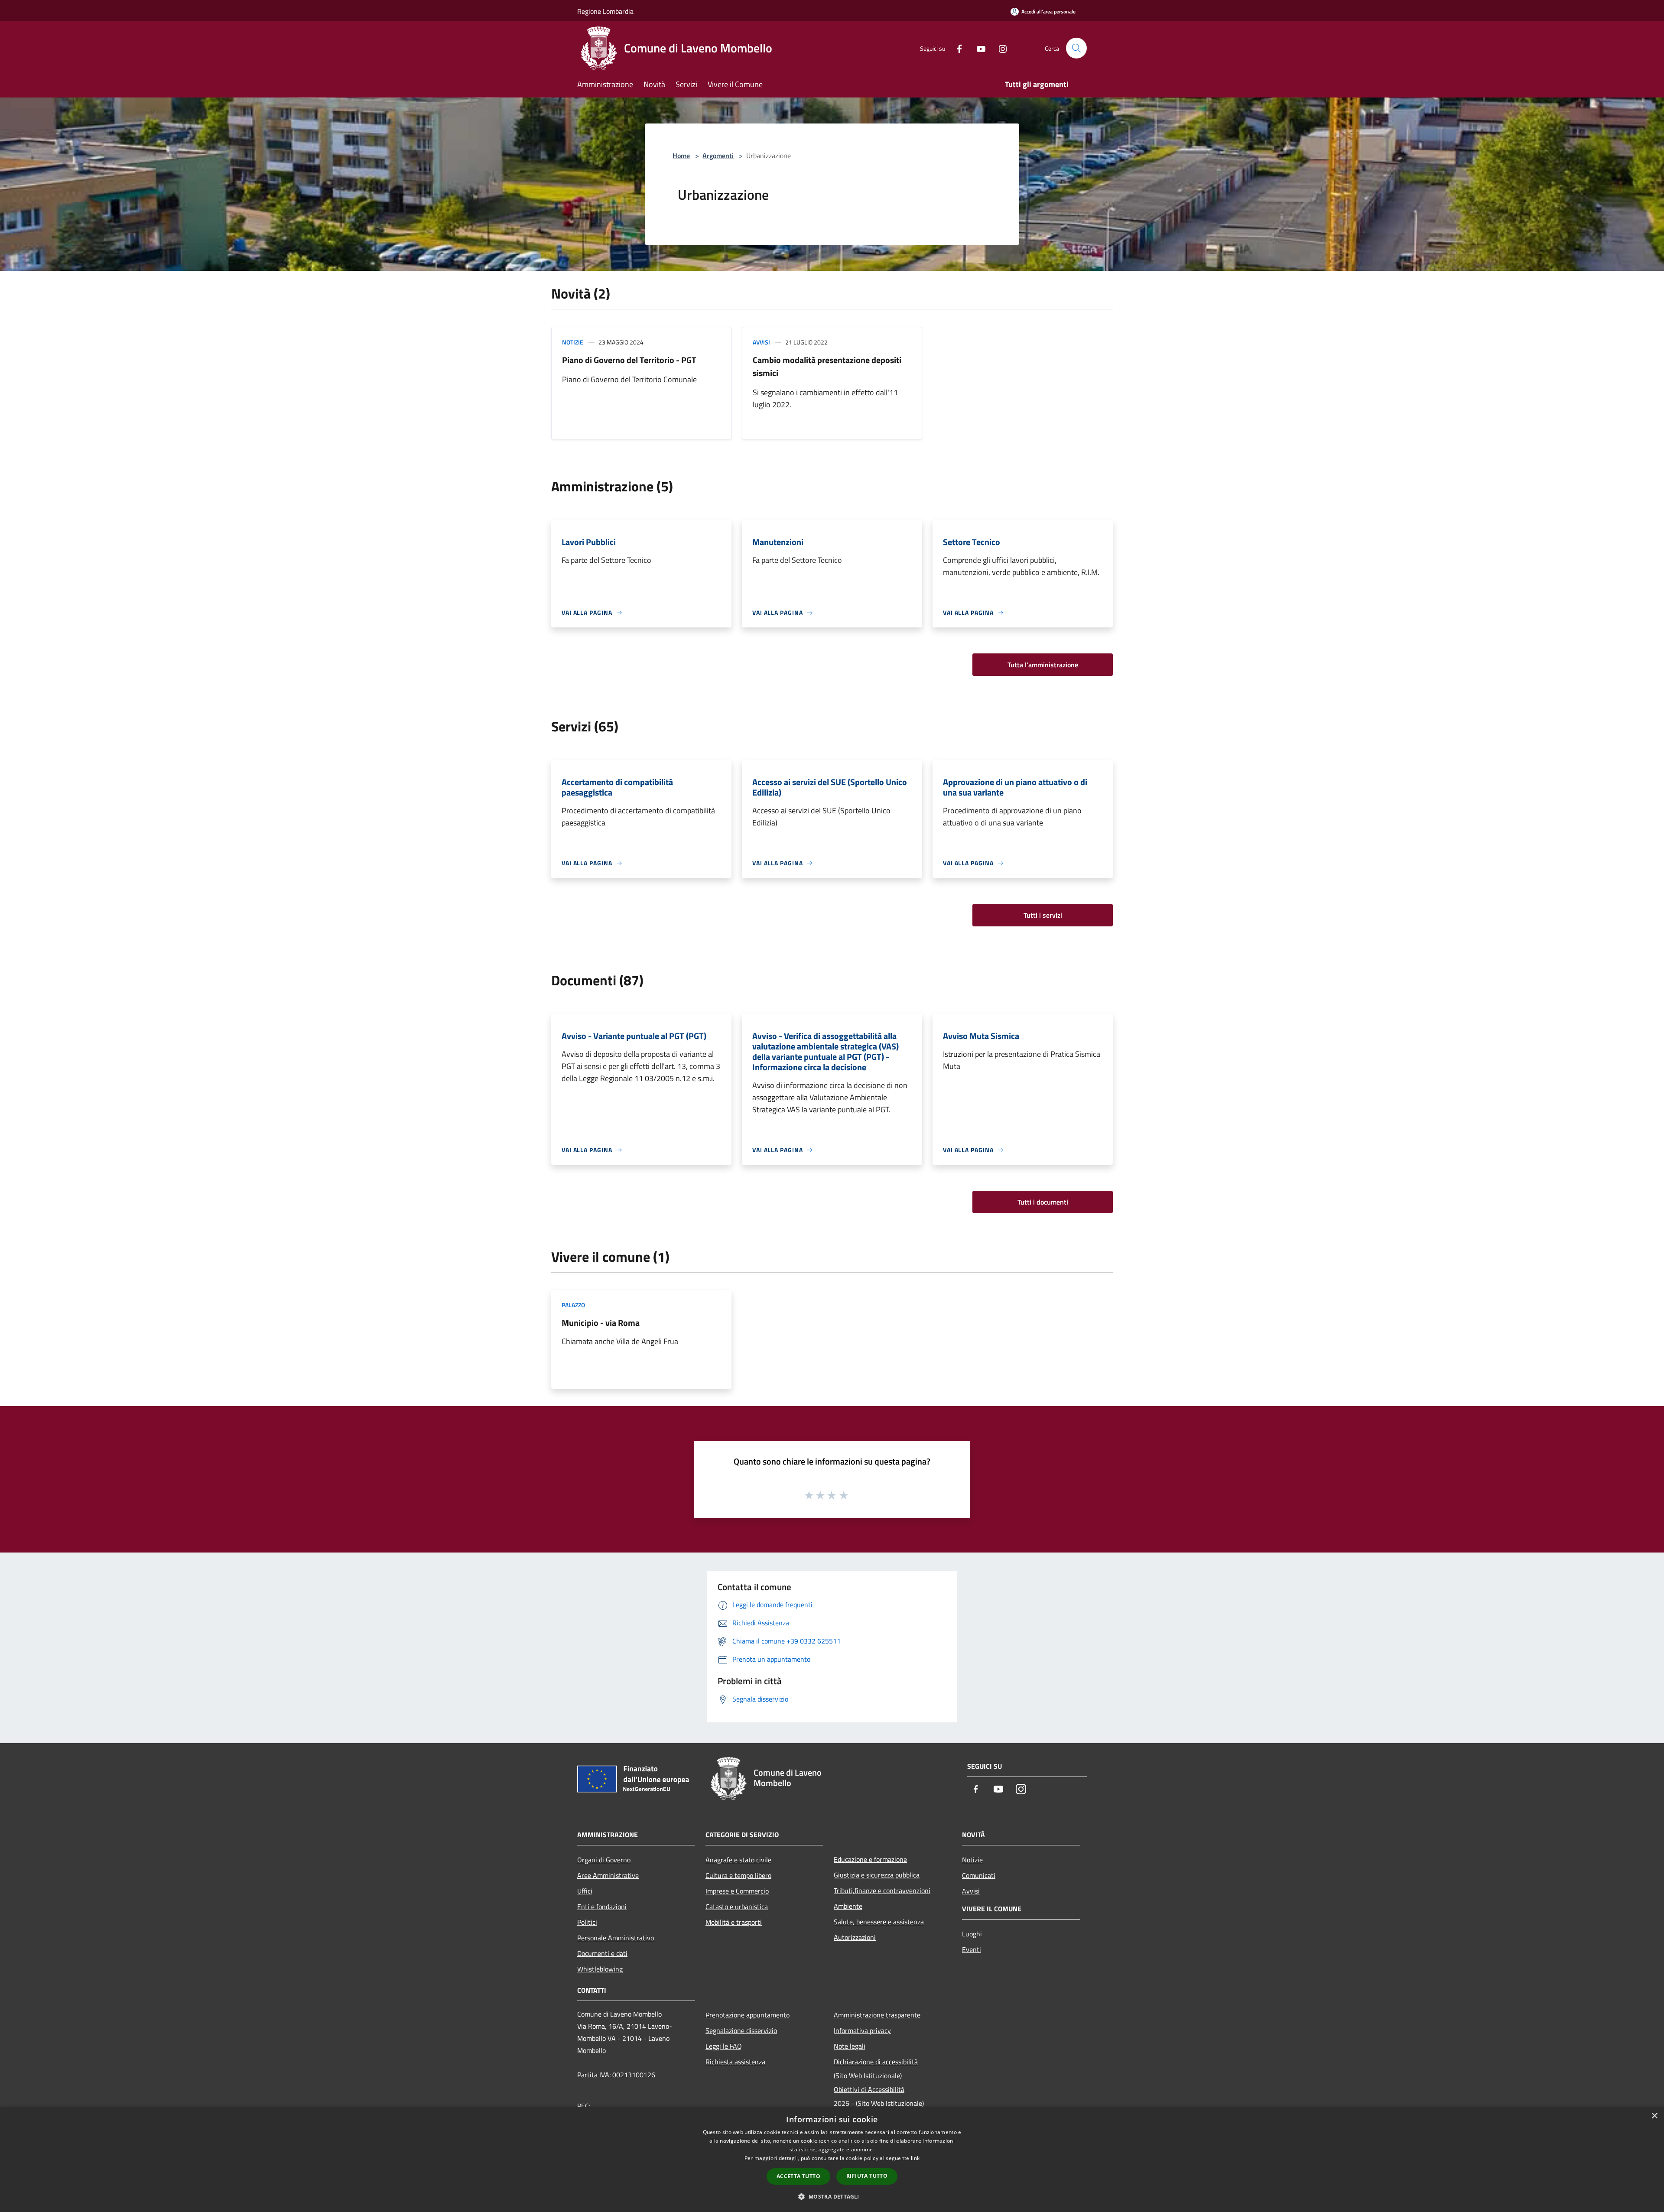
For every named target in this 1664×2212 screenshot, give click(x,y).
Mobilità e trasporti (734, 1922)
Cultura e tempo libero (738, 1875)
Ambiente (848, 1906)
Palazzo (573, 1305)
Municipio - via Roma (601, 1323)
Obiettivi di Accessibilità (869, 2089)
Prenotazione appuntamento (747, 2015)
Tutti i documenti (1043, 1202)
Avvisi (761, 342)
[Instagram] (999, 48)
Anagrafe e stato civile (738, 1860)
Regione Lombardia (605, 11)
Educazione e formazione (870, 1859)
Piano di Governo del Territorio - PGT (629, 360)
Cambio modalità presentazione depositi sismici (827, 366)
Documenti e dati (602, 1953)
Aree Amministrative (608, 1875)
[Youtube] (978, 48)
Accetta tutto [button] (798, 2176)
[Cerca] (1076, 48)
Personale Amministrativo (616, 1938)
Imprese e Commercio (737, 1891)
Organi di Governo (604, 1860)
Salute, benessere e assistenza (879, 1922)
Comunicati (979, 1875)
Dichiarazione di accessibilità (876, 2062)
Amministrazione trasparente (877, 2015)
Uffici (585, 1891)
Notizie (573, 342)
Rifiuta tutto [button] (867, 2176)
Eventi (972, 1949)
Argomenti (718, 156)
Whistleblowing (600, 1969)
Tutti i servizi (1043, 915)
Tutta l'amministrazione (1043, 665)
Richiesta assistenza (735, 2062)
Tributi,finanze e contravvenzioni (882, 1890)
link (915, 2158)
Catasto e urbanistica (737, 1907)
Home (681, 156)
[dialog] (832, 2159)
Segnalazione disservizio (741, 2030)
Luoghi (972, 1934)
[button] (832, 2196)
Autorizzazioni (855, 1937)
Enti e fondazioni (602, 1907)
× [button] (1654, 2116)
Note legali (850, 2046)
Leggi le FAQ (724, 2046)
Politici (587, 1922)
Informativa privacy (862, 2030)
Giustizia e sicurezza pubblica (877, 1875)
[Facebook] (956, 48)
